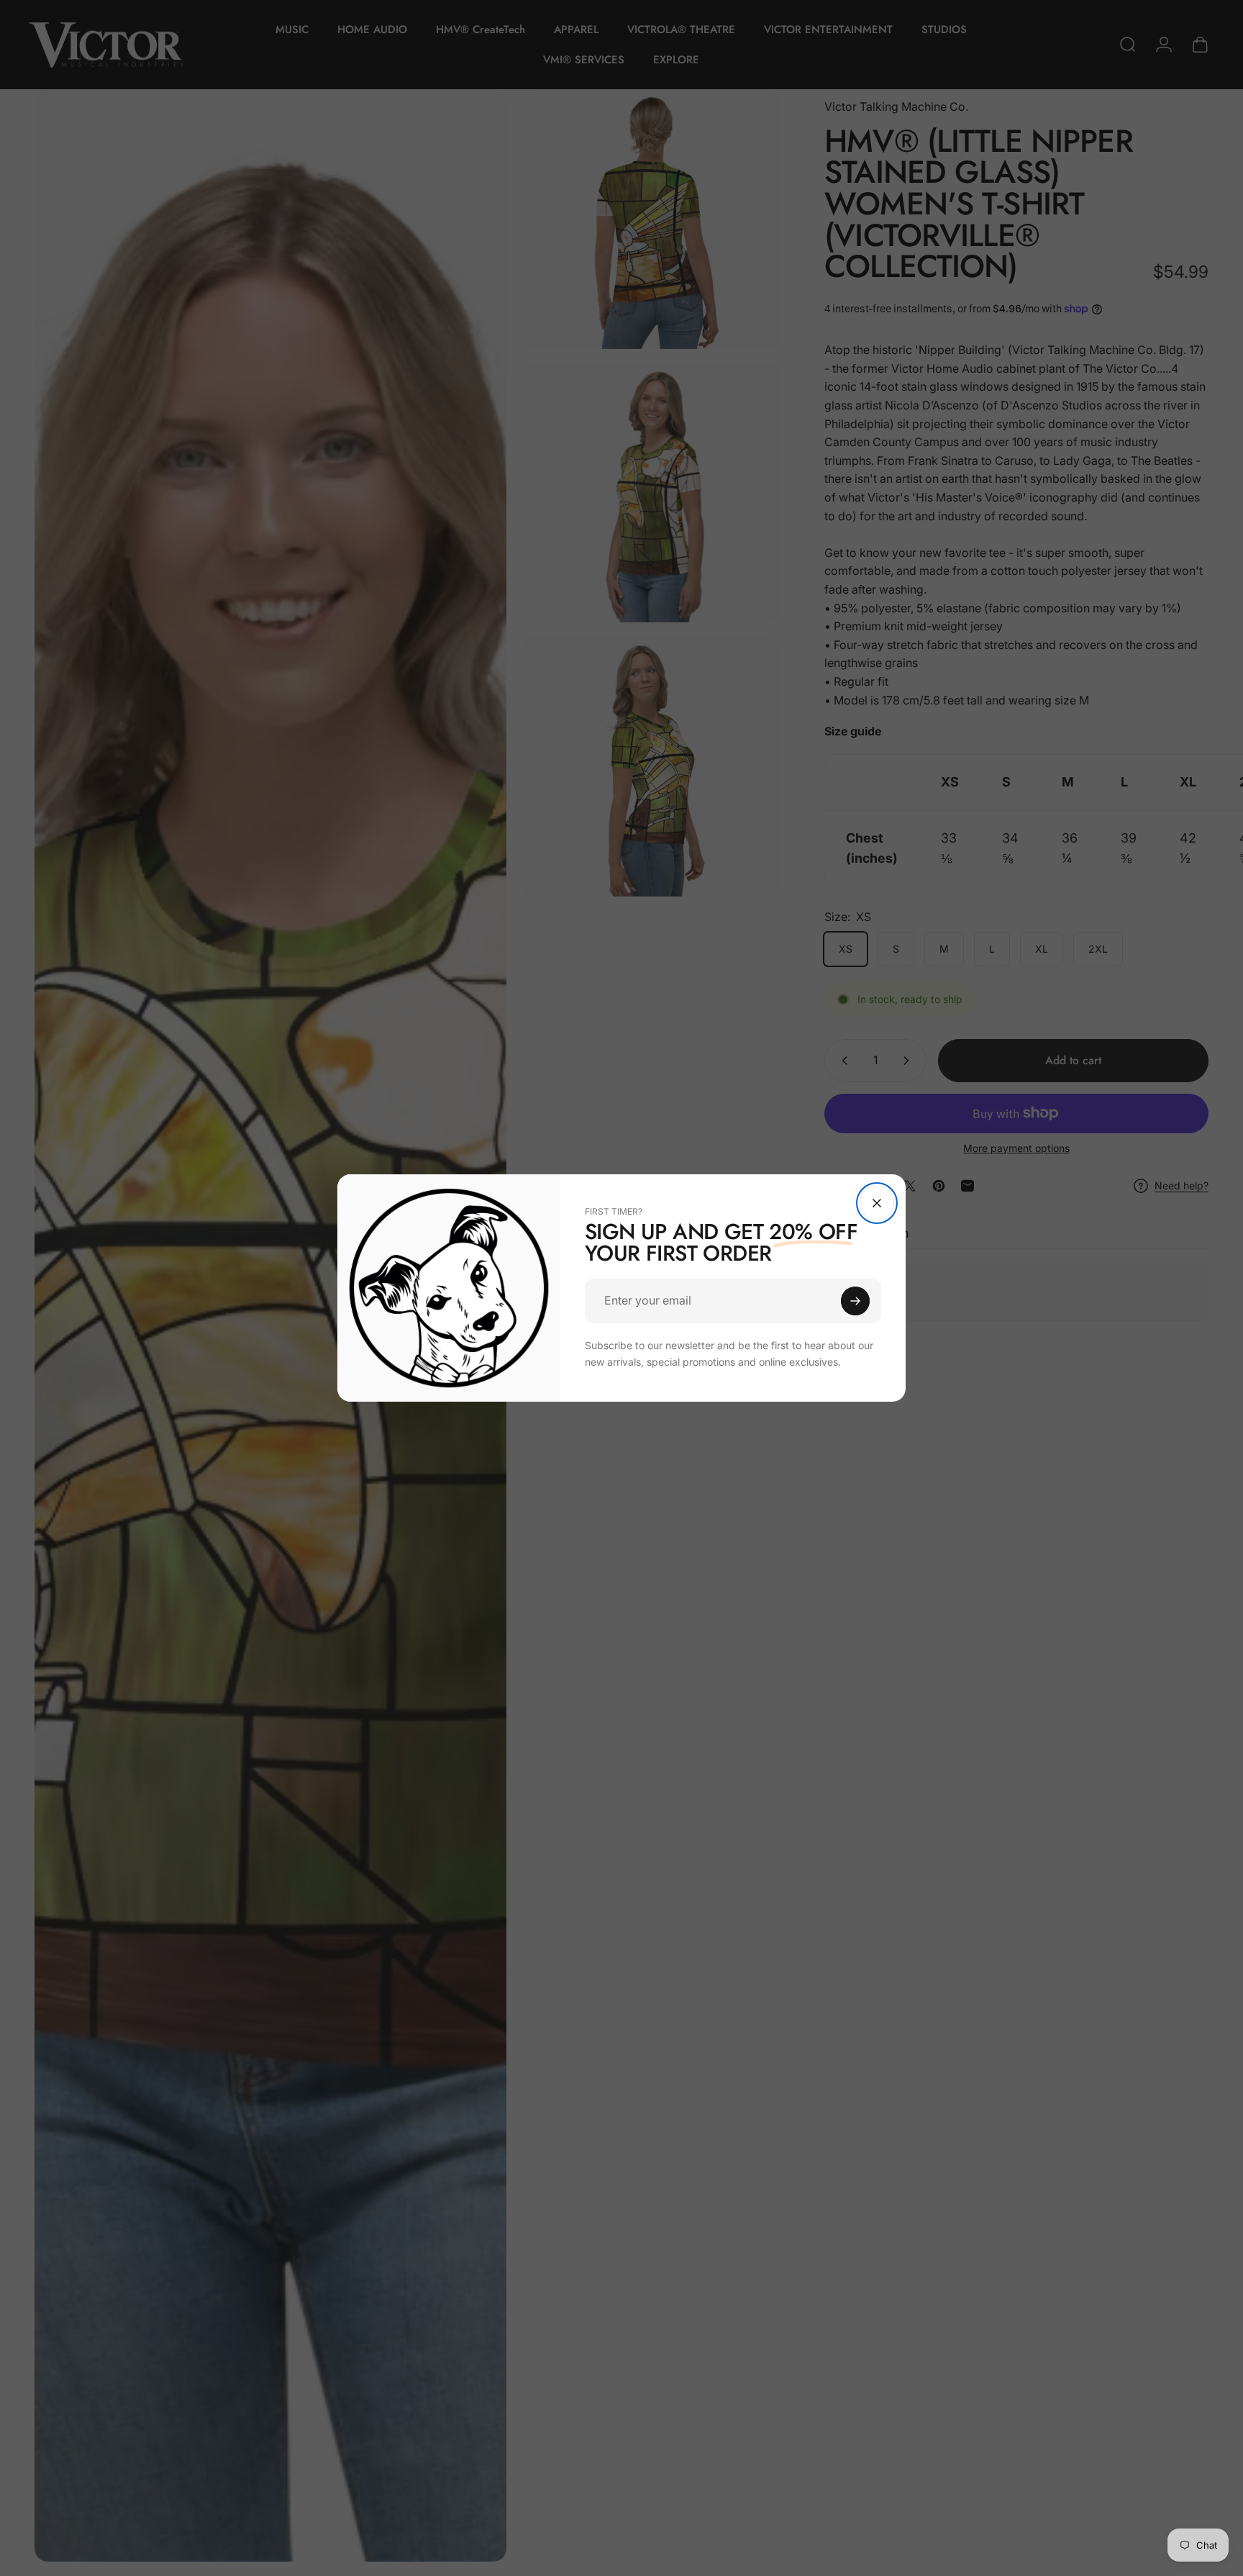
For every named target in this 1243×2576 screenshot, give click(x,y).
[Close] (877, 1203)
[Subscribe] (855, 1301)
